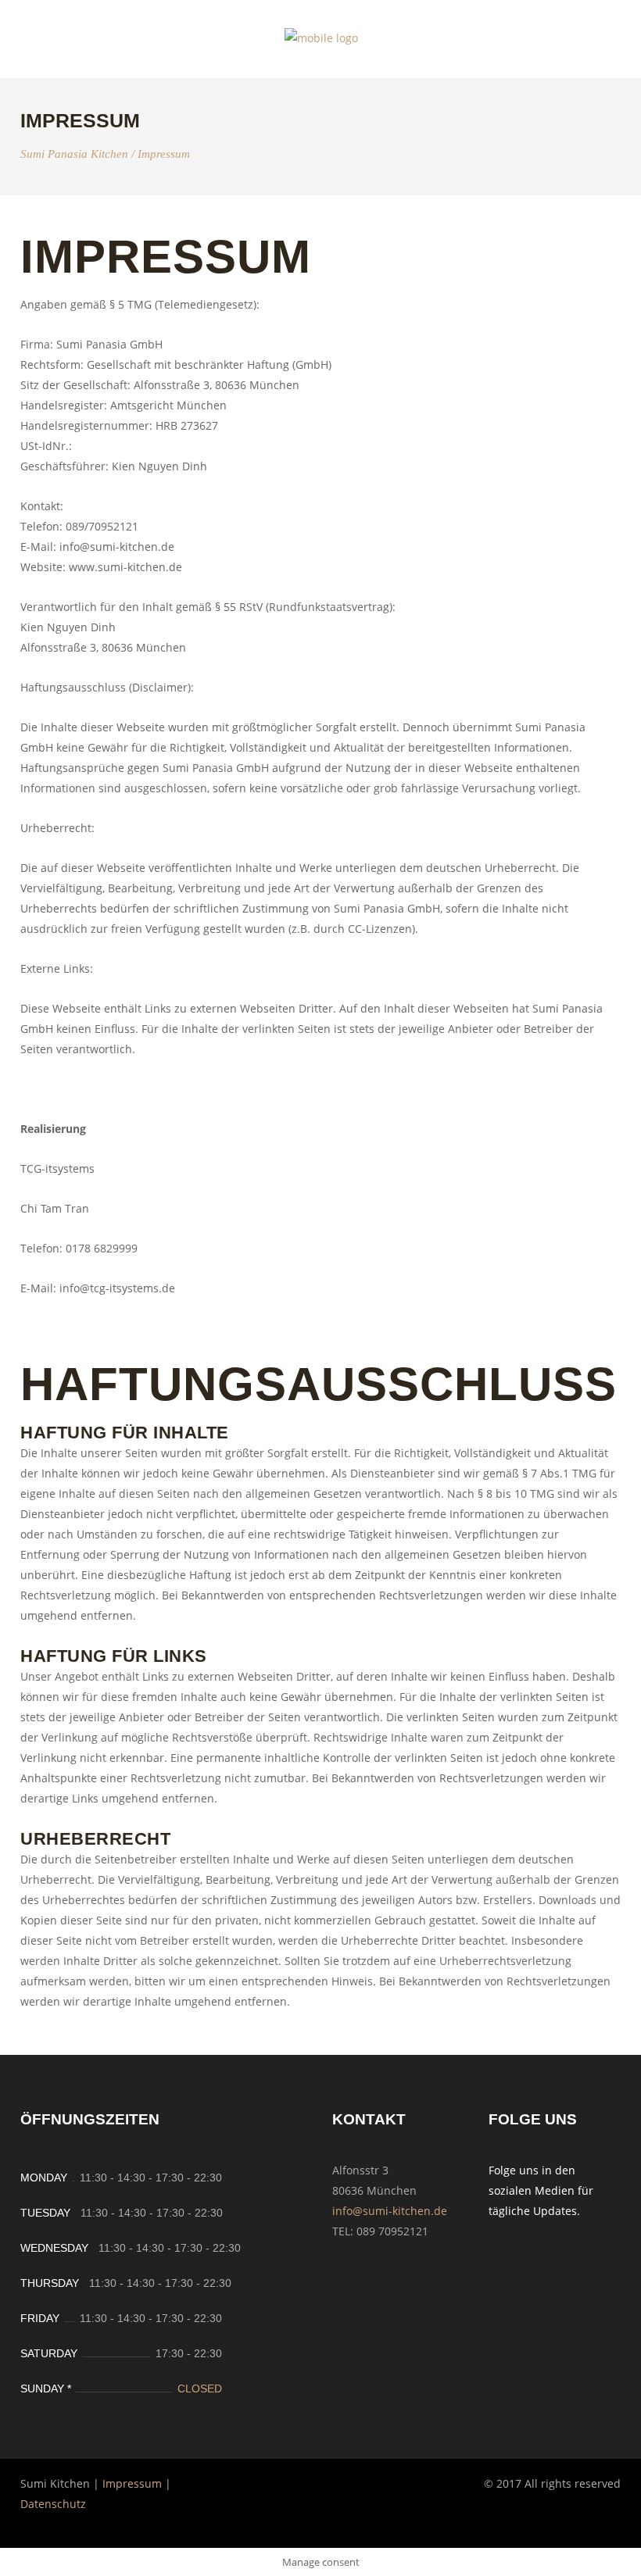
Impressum (132, 2483)
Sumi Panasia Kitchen (74, 154)
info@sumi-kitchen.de (390, 2211)
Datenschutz (53, 2504)
